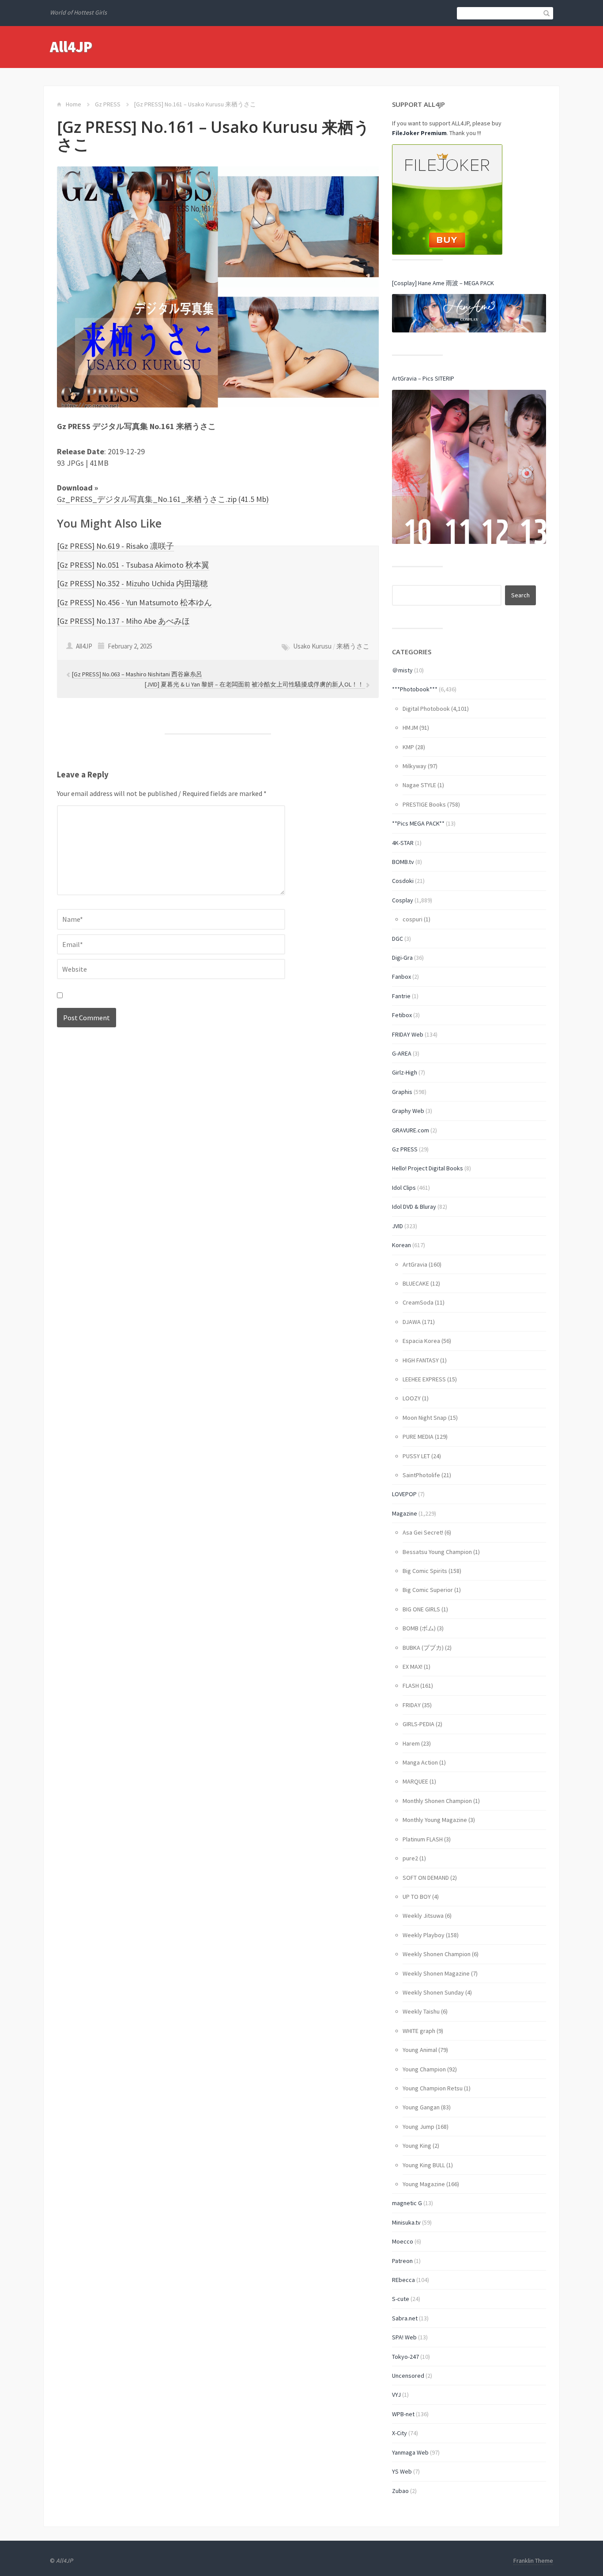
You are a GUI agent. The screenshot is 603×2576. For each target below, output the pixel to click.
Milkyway (415, 766)
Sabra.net (405, 2318)
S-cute (401, 2299)
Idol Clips (404, 1188)
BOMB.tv (403, 862)
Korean (401, 1245)
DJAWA (412, 1322)
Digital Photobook (426, 709)
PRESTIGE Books (424, 804)
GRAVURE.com (411, 1130)
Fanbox (401, 977)
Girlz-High (405, 1072)
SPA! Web (404, 2337)
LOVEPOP (404, 1494)
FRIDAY (412, 1705)
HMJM (410, 728)
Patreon (402, 2261)
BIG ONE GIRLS (421, 1609)
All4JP (71, 47)
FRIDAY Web (408, 1034)
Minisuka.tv (406, 2222)
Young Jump (418, 2127)
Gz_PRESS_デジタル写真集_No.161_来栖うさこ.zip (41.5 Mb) (163, 499)
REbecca (403, 2280)
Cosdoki (403, 881)
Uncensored (408, 2376)
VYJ (396, 2395)
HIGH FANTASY (421, 1360)
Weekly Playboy (424, 1935)
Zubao (400, 2491)
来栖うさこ (353, 646)
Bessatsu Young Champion (437, 1552)
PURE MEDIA (418, 1437)
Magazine (405, 1513)
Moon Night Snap (425, 1418)
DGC (398, 939)
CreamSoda (418, 1302)
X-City (399, 2433)
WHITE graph (419, 2031)
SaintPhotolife (421, 1475)
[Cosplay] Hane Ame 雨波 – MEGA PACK (443, 283)
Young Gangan (421, 2107)
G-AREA (402, 1053)
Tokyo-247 (405, 2357)
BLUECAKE (416, 1283)
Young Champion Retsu (433, 2088)
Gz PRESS (108, 104)
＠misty (402, 670)
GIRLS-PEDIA (418, 1724)
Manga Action (420, 1762)
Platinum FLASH (423, 1839)
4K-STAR (403, 843)
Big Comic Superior (428, 1590)
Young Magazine (424, 2184)
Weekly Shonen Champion (437, 1954)
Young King (417, 2146)
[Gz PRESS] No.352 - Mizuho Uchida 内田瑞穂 (132, 583)
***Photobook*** (415, 689)
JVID (398, 1226)
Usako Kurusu (312, 646)
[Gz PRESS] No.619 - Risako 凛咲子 (115, 546)
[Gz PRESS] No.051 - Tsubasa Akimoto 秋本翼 (133, 565)
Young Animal (420, 2050)
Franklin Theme (533, 2561)
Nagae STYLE (419, 785)
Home (73, 104)
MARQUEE (415, 1781)
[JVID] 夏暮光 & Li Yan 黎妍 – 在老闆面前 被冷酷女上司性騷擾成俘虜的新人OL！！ (255, 684)
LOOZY (412, 1398)
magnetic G (407, 2203)
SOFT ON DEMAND (426, 1878)
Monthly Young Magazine (435, 1820)
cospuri (413, 919)
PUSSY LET (416, 1456)
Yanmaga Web (410, 2452)
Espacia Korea (421, 1341)
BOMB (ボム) (419, 1628)
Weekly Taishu (421, 2011)
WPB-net (403, 2414)
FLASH (411, 1686)
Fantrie (401, 996)
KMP (408, 747)
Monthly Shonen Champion (437, 1801)
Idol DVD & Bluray (414, 1207)
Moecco (403, 2241)
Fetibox (402, 1015)
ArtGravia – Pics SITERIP (423, 378)
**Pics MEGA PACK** (418, 823)
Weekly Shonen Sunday (433, 1992)
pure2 (410, 1858)
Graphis (402, 1092)
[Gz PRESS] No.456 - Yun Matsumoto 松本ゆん (134, 602)
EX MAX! (413, 1667)
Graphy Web (408, 1111)
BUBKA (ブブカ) (423, 1648)
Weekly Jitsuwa (423, 1916)
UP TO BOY (417, 1897)
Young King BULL (424, 2165)
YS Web (402, 2471)
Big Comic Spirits (425, 1571)
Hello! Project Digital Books (428, 1168)
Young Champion (424, 2069)
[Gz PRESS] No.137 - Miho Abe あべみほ (123, 621)
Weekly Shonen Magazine (436, 1973)
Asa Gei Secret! (423, 1532)
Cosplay (403, 900)
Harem (411, 1743)
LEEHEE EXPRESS (424, 1379)
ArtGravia (415, 1264)
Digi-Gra (402, 958)
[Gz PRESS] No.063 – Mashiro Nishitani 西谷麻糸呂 (137, 674)
